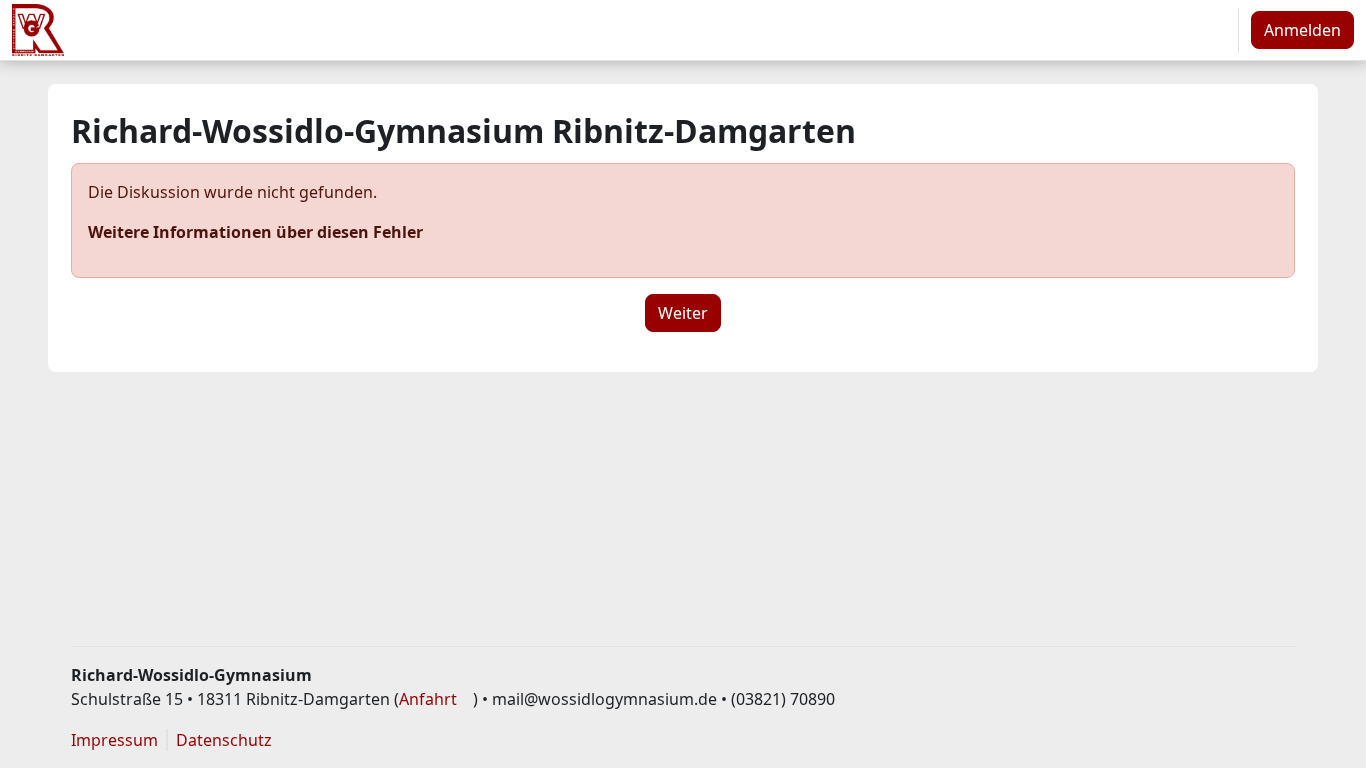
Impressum (114, 740)
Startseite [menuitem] (145, 30)
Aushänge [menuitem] (403, 30)
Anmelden (1302, 30)
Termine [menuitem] (496, 30)
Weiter (683, 313)
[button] (1216, 30)
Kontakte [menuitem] (587, 30)
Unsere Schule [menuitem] (268, 30)
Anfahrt (428, 699)
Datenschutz (224, 740)
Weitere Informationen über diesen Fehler (255, 232)
